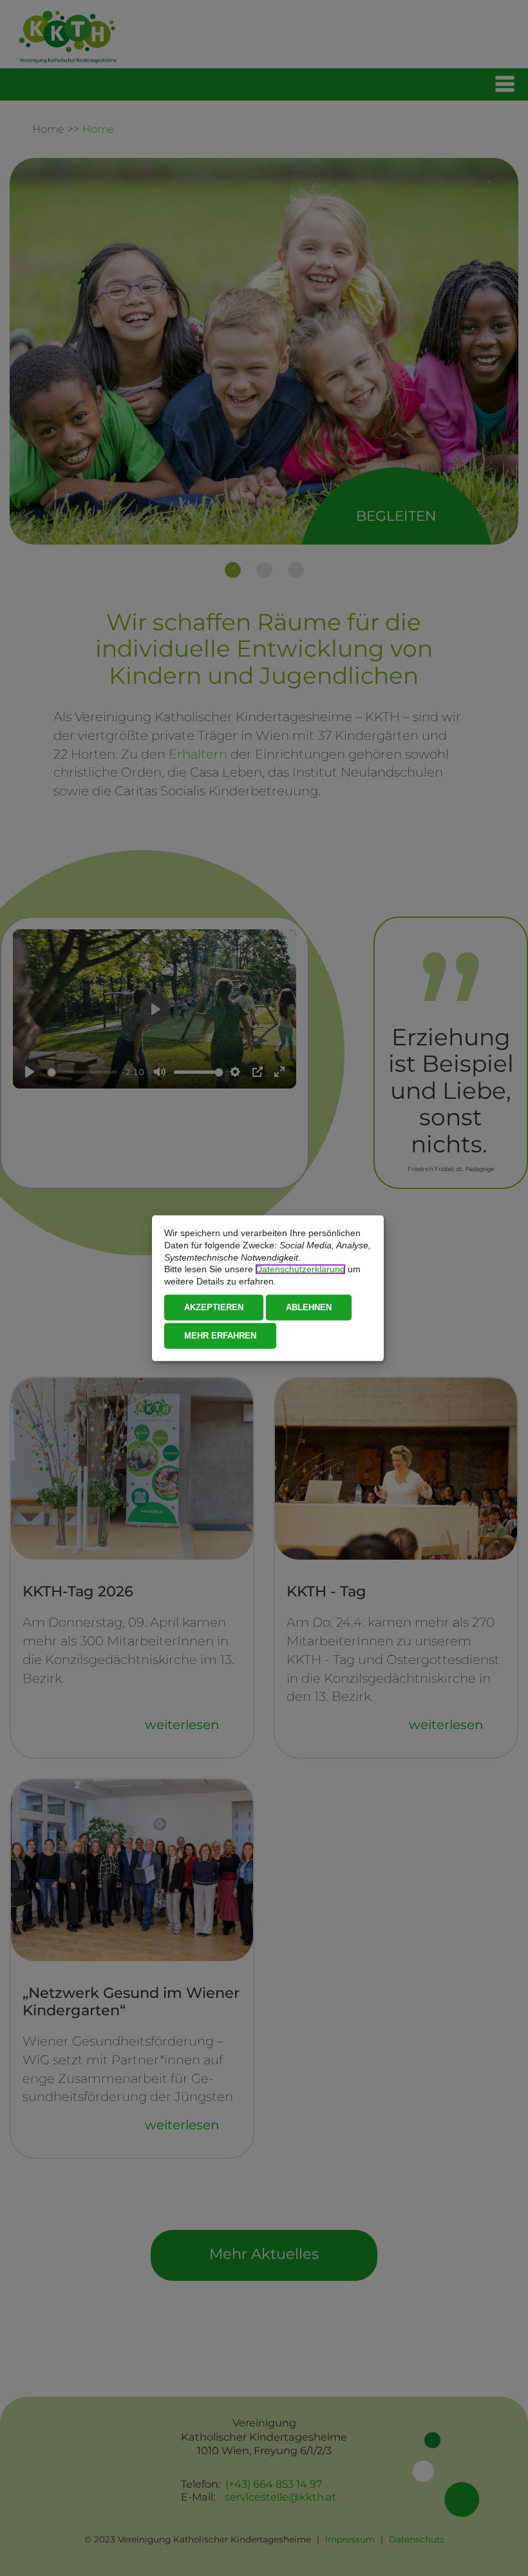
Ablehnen (309, 1307)
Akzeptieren (214, 1307)
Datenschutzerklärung (300, 1269)
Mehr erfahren (220, 1335)
